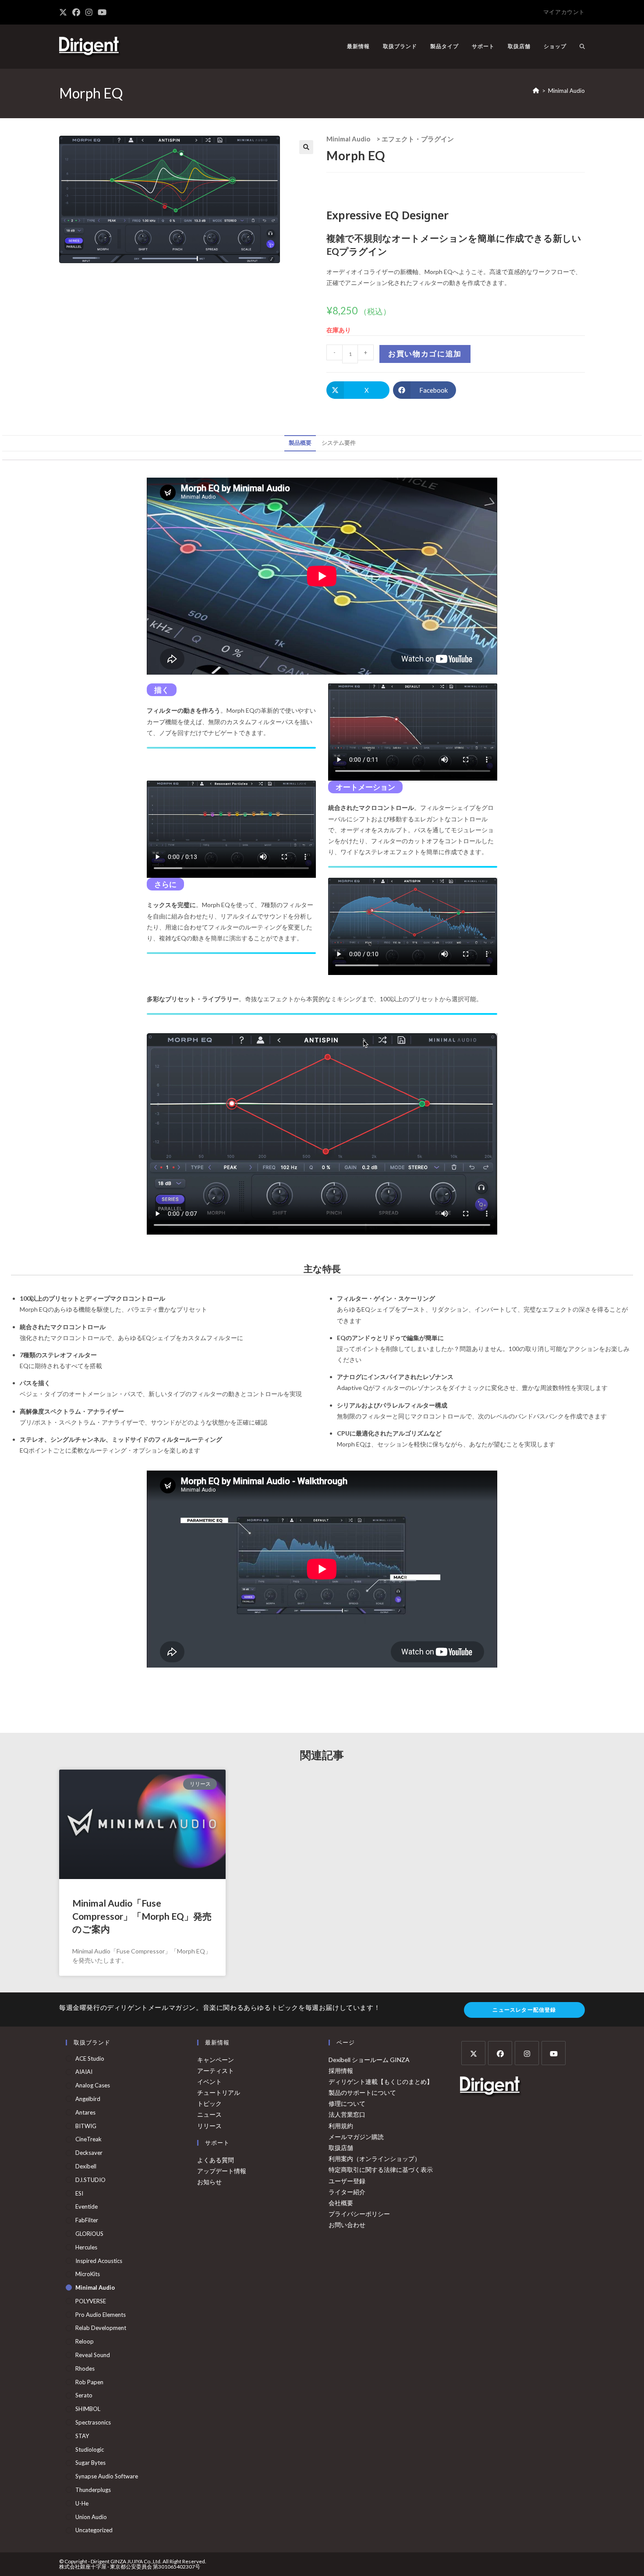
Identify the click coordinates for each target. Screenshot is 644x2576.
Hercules (86, 2247)
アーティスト (216, 2071)
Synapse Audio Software (107, 2476)
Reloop (85, 2341)
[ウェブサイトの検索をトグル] (582, 46)
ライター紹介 (347, 2192)
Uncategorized (94, 2530)
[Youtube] (554, 2053)
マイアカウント (564, 12)
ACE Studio (90, 2059)
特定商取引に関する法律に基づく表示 (381, 2170)
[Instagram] (527, 2053)
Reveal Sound (93, 2355)
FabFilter (87, 2220)
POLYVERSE (91, 2301)
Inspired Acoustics (99, 2261)
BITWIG (86, 2126)
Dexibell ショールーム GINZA (369, 2060)
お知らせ (209, 2182)
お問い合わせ (347, 2225)
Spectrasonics (93, 2422)
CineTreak (88, 2139)
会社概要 (341, 2203)
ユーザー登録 (347, 2181)
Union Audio (91, 2517)
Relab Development (101, 2328)
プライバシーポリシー (359, 2214)
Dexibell (86, 2166)
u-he (82, 2503)
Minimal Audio (566, 91)
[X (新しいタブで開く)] (64, 12)
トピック (209, 2103)
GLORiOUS (89, 2234)
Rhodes (85, 2368)
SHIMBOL (88, 2409)
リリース (209, 2126)
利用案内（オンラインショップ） (375, 2159)
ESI (79, 2193)
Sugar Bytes (90, 2463)
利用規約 (341, 2126)
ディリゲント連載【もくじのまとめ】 (381, 2082)
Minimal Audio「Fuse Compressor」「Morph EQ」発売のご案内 (142, 1916)
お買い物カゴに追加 (425, 354)
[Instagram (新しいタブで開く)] (89, 12)
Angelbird (88, 2099)
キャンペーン (216, 2060)
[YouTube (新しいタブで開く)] (102, 12)
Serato (84, 2395)
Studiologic (90, 2449)
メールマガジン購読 (356, 2137)
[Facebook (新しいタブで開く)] (76, 12)
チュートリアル (219, 2092)
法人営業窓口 (347, 2114)
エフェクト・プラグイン (418, 139)
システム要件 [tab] (339, 443)
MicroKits (88, 2274)
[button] (306, 147)
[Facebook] (500, 2053)
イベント (209, 2082)
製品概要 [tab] (300, 443)
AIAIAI (84, 2072)
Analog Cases (93, 2085)
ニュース (209, 2114)
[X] (473, 2053)
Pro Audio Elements (101, 2315)
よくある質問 (216, 2160)
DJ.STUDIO (90, 2180)
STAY (82, 2436)
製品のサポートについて (362, 2092)
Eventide (87, 2206)
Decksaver (89, 2153)
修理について (347, 2103)
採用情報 (341, 2071)
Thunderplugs (93, 2490)
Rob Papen (89, 2382)
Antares (85, 2112)
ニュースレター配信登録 (524, 2010)
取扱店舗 (341, 2148)
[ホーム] (536, 91)
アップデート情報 (222, 2171)
